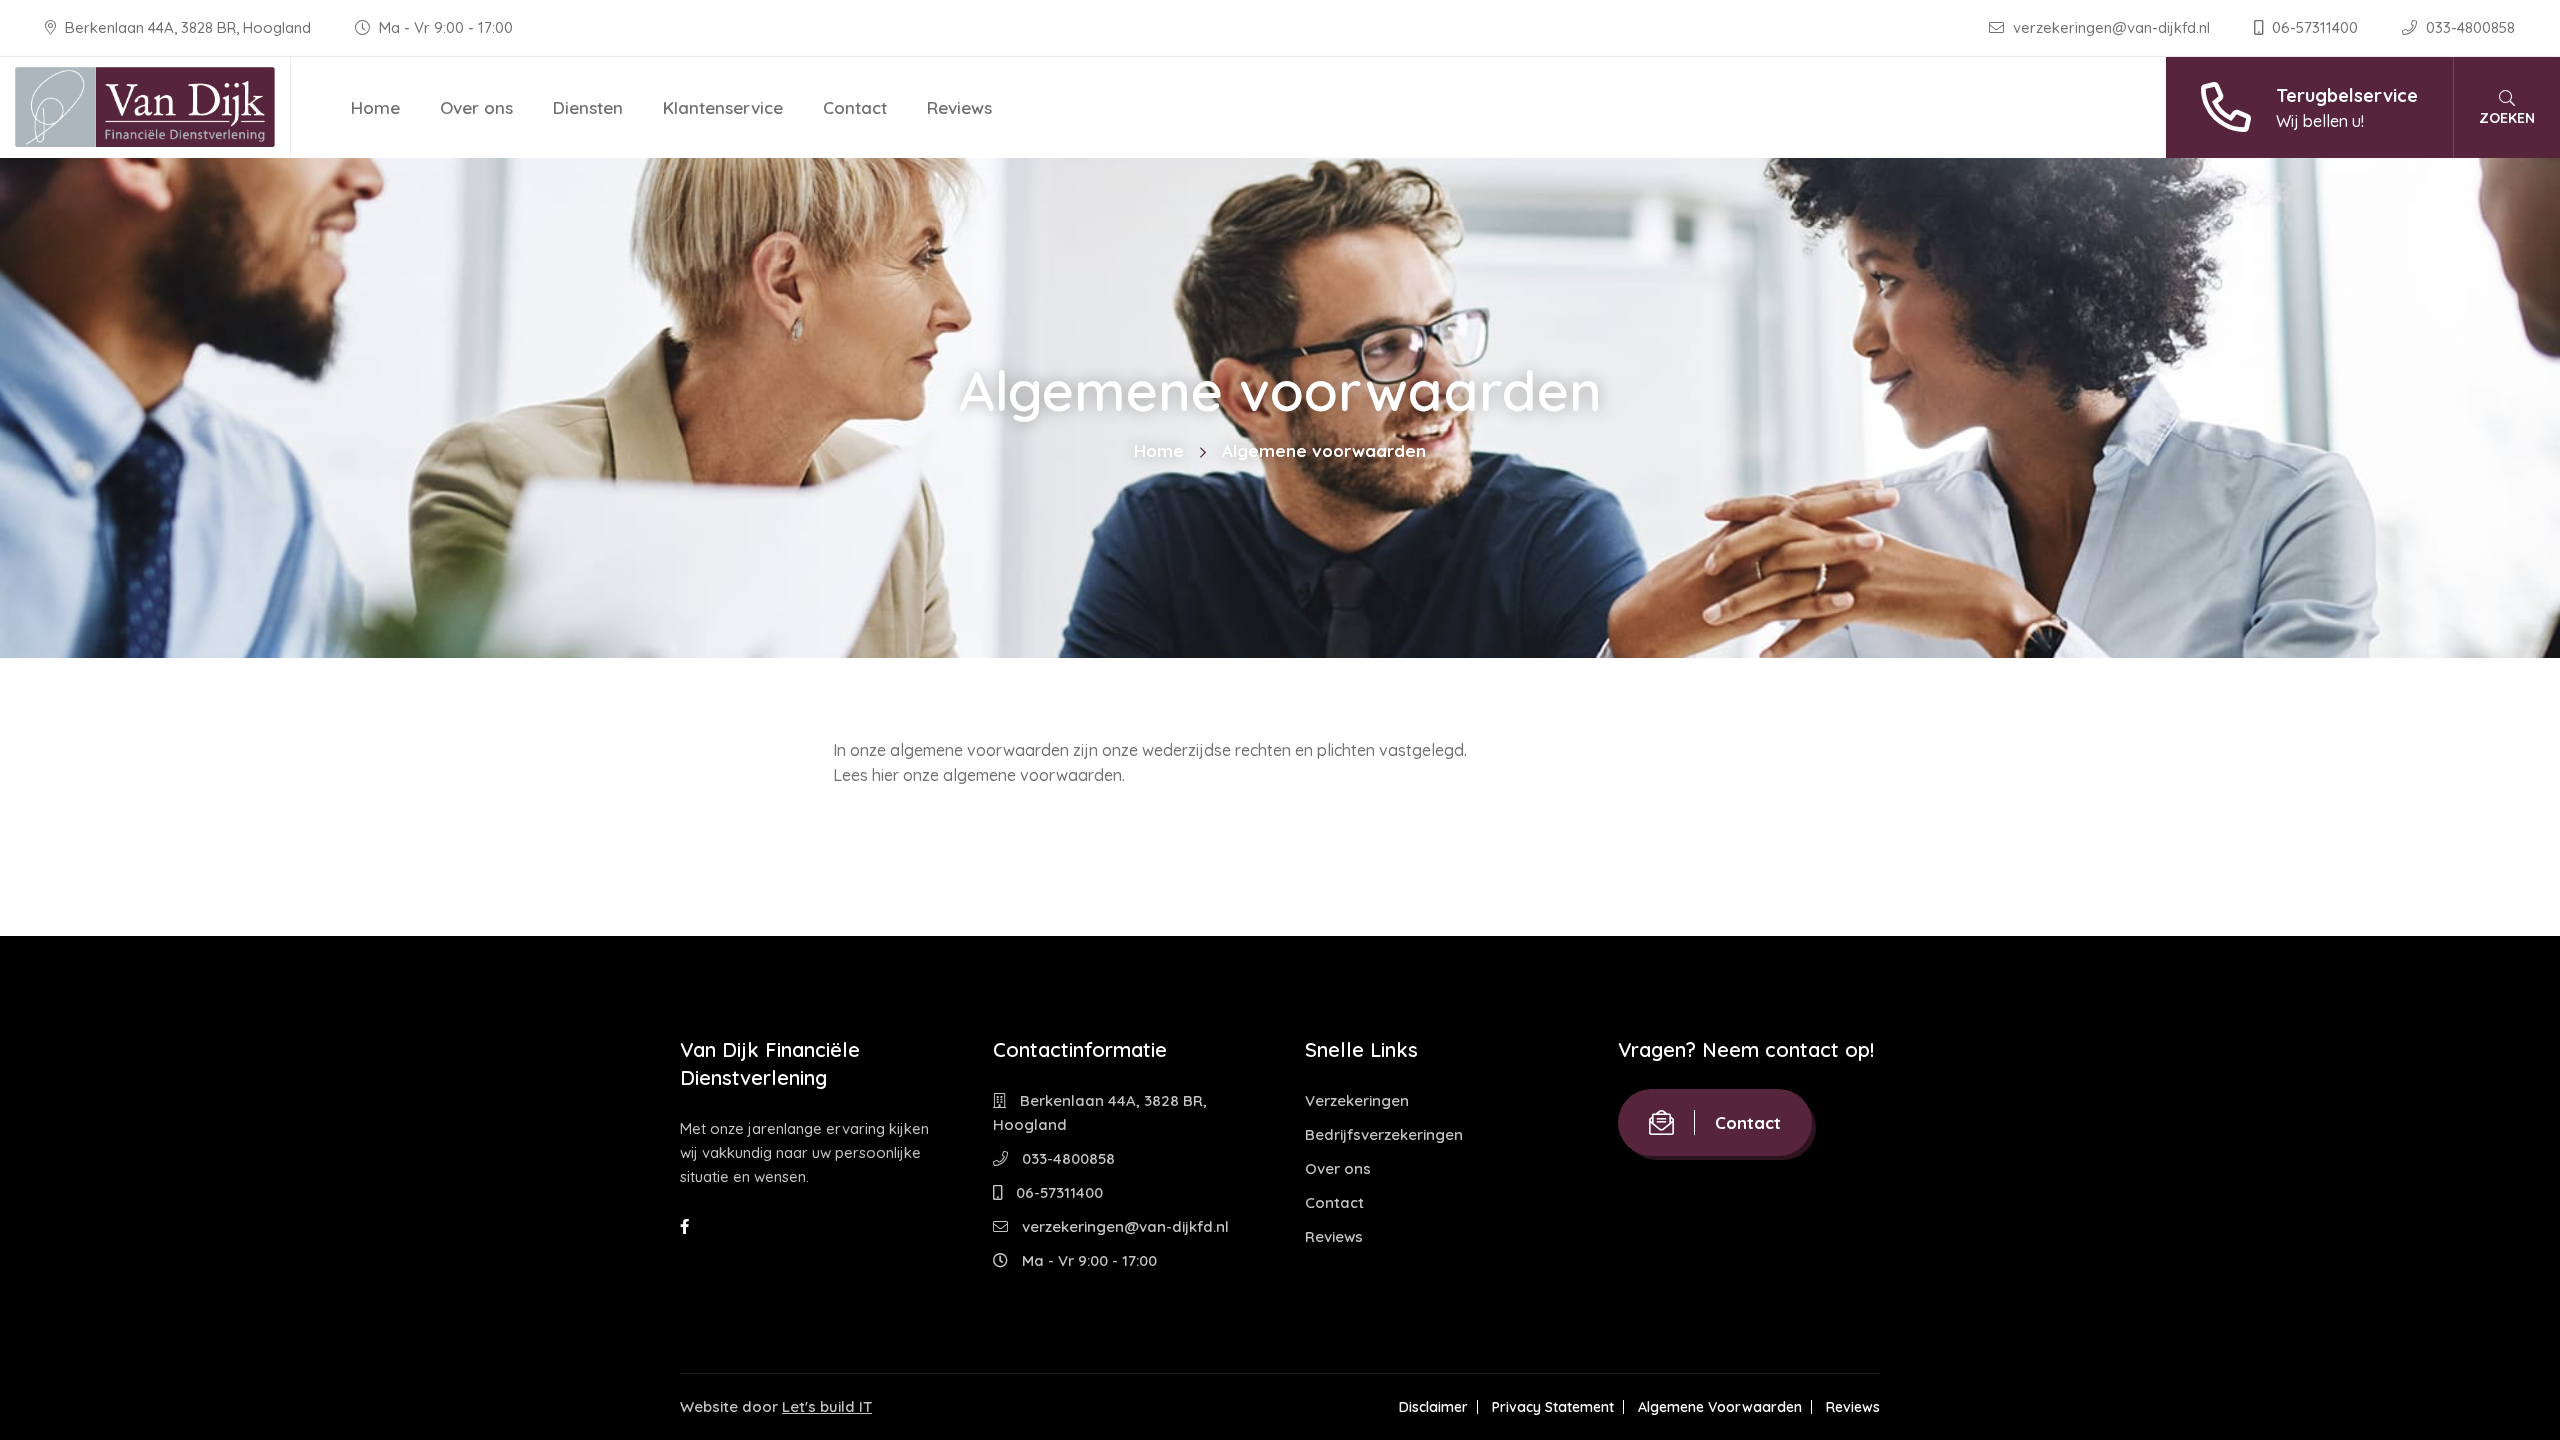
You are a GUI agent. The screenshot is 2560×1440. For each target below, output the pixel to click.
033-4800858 (2468, 27)
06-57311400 (2315, 27)
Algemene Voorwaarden (1720, 1407)
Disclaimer (1433, 1407)
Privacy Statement (1553, 1407)
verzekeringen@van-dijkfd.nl (2111, 27)
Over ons (476, 107)
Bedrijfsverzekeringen (1384, 1134)
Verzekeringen (1357, 1100)
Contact (855, 107)
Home (375, 107)
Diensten (588, 107)
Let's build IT (827, 1406)
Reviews (959, 107)
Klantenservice (723, 107)
